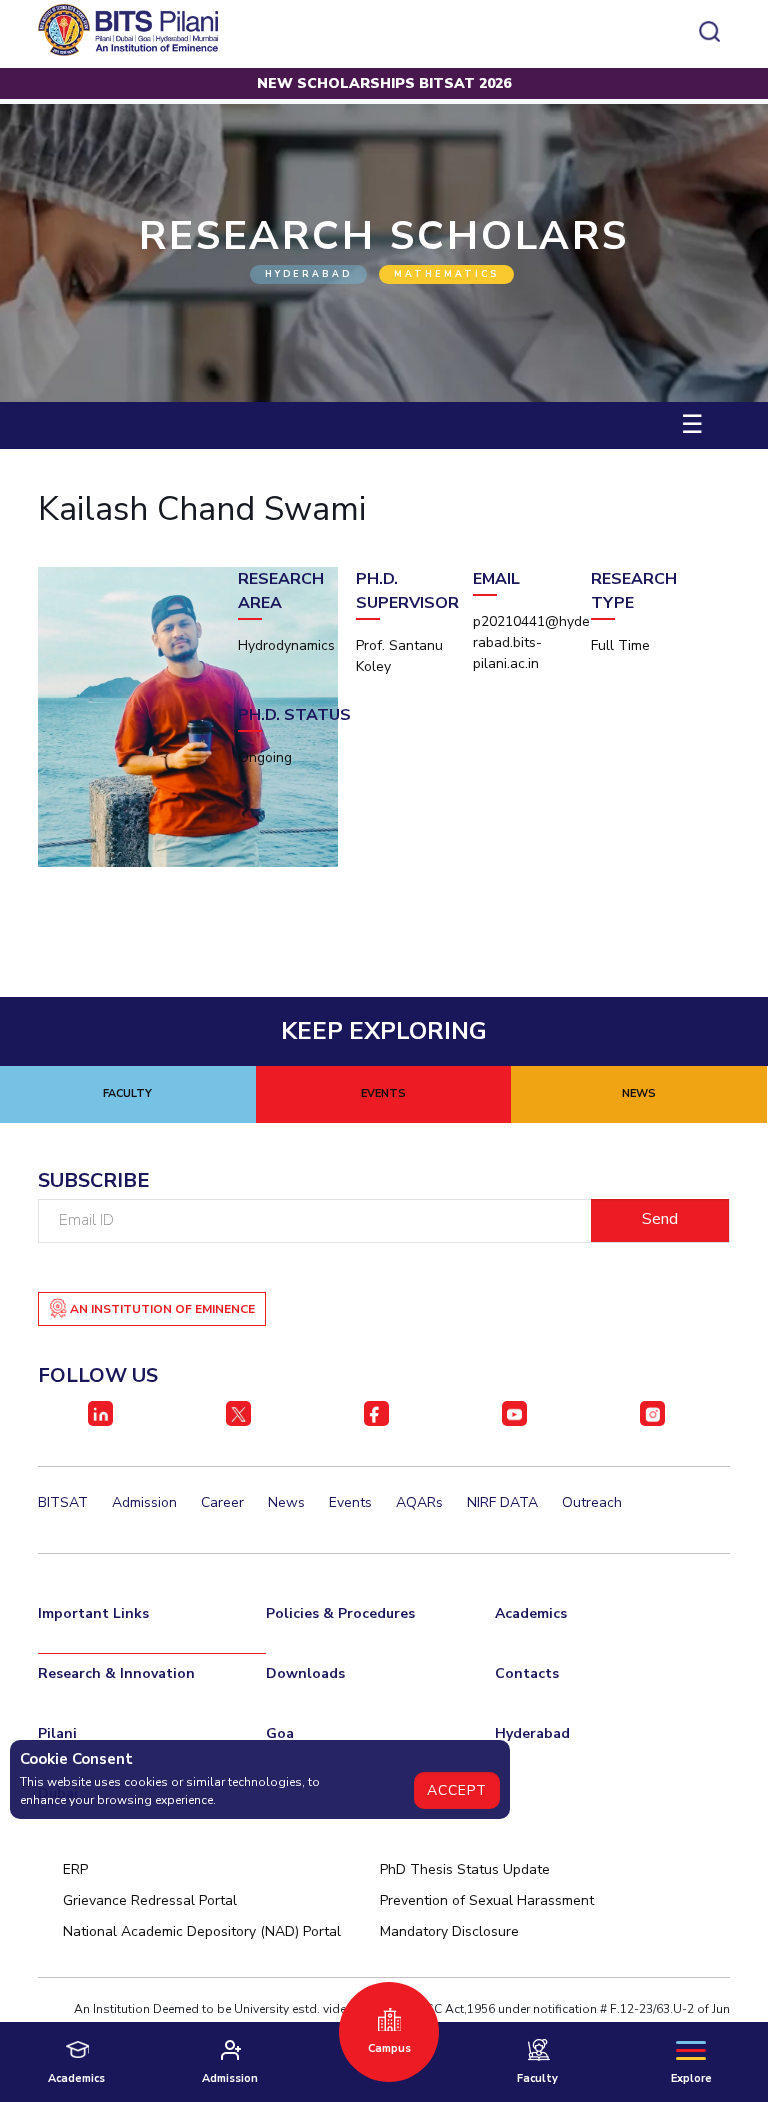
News (286, 1502)
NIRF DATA (502, 1502)
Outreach (592, 1502)
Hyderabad (532, 1733)
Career (222, 1502)
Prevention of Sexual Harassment (487, 1900)
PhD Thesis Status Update (465, 1869)
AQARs (419, 1502)
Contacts (527, 1673)
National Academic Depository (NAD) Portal (202, 1931)
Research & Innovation (116, 1673)
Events (350, 1502)
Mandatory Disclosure (449, 1931)
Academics (531, 1613)
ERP (75, 1869)
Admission (144, 1502)
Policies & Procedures (340, 1613)
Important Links (93, 1613)
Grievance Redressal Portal (150, 1900)
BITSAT (63, 1502)
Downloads (305, 1673)
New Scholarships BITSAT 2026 (384, 83)
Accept (457, 1790)
